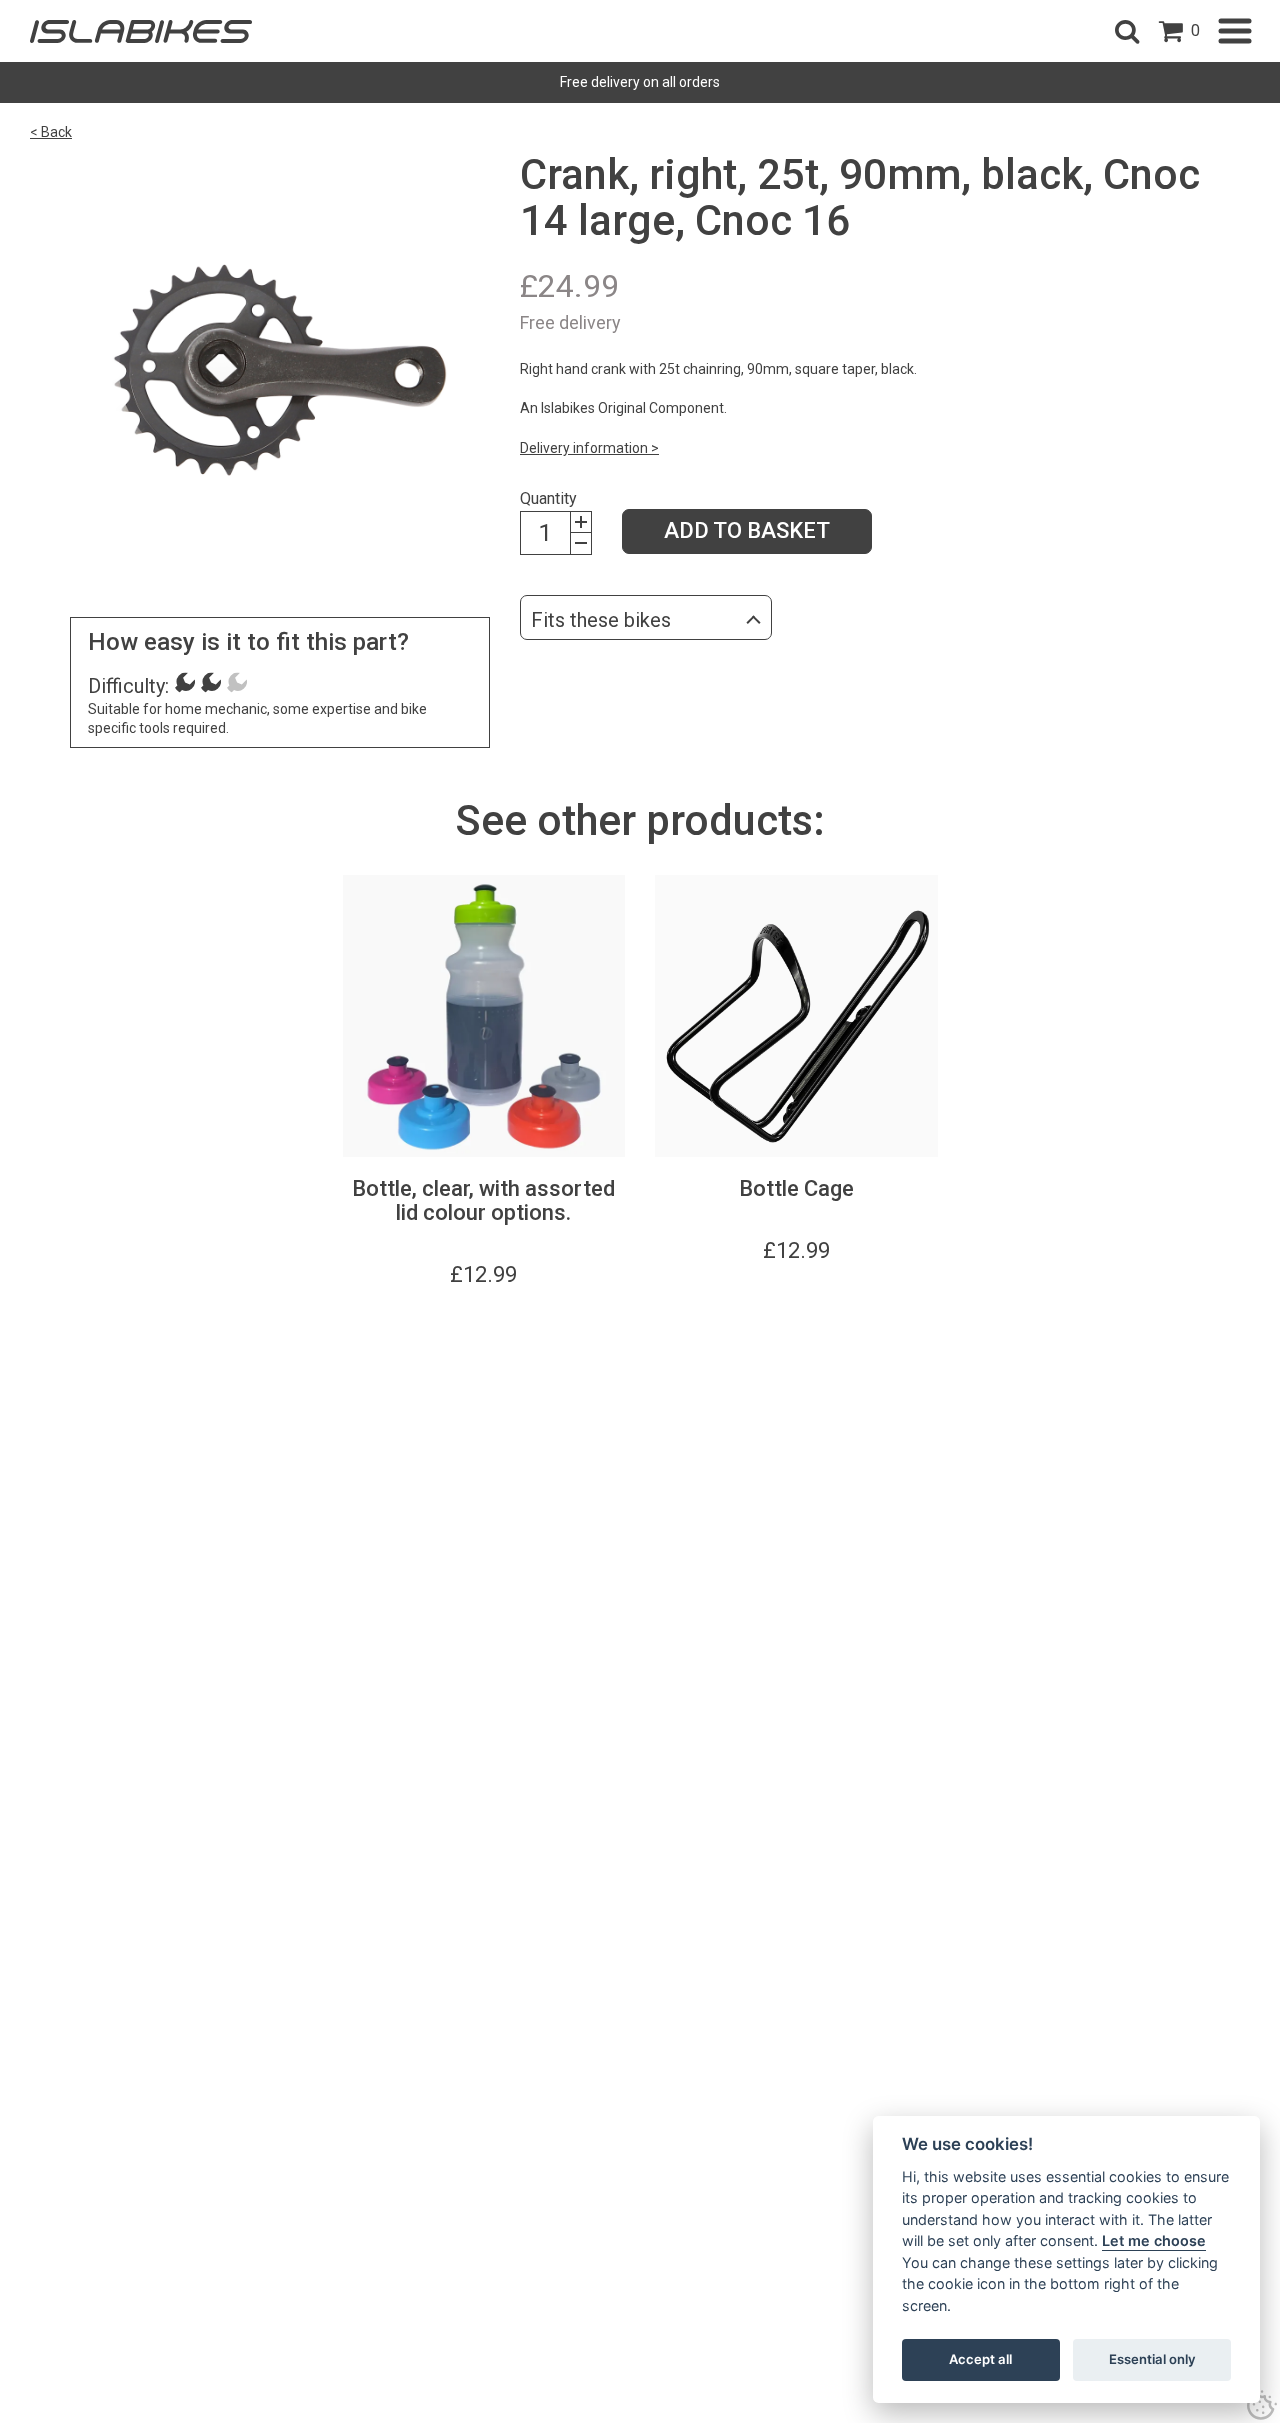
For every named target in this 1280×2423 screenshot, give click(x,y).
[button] (1127, 31)
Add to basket (747, 530)
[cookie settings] (1262, 2405)
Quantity (548, 498)
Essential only (1152, 2359)
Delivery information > (589, 448)
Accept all (980, 2359)
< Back (51, 132)
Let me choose (1154, 2240)
